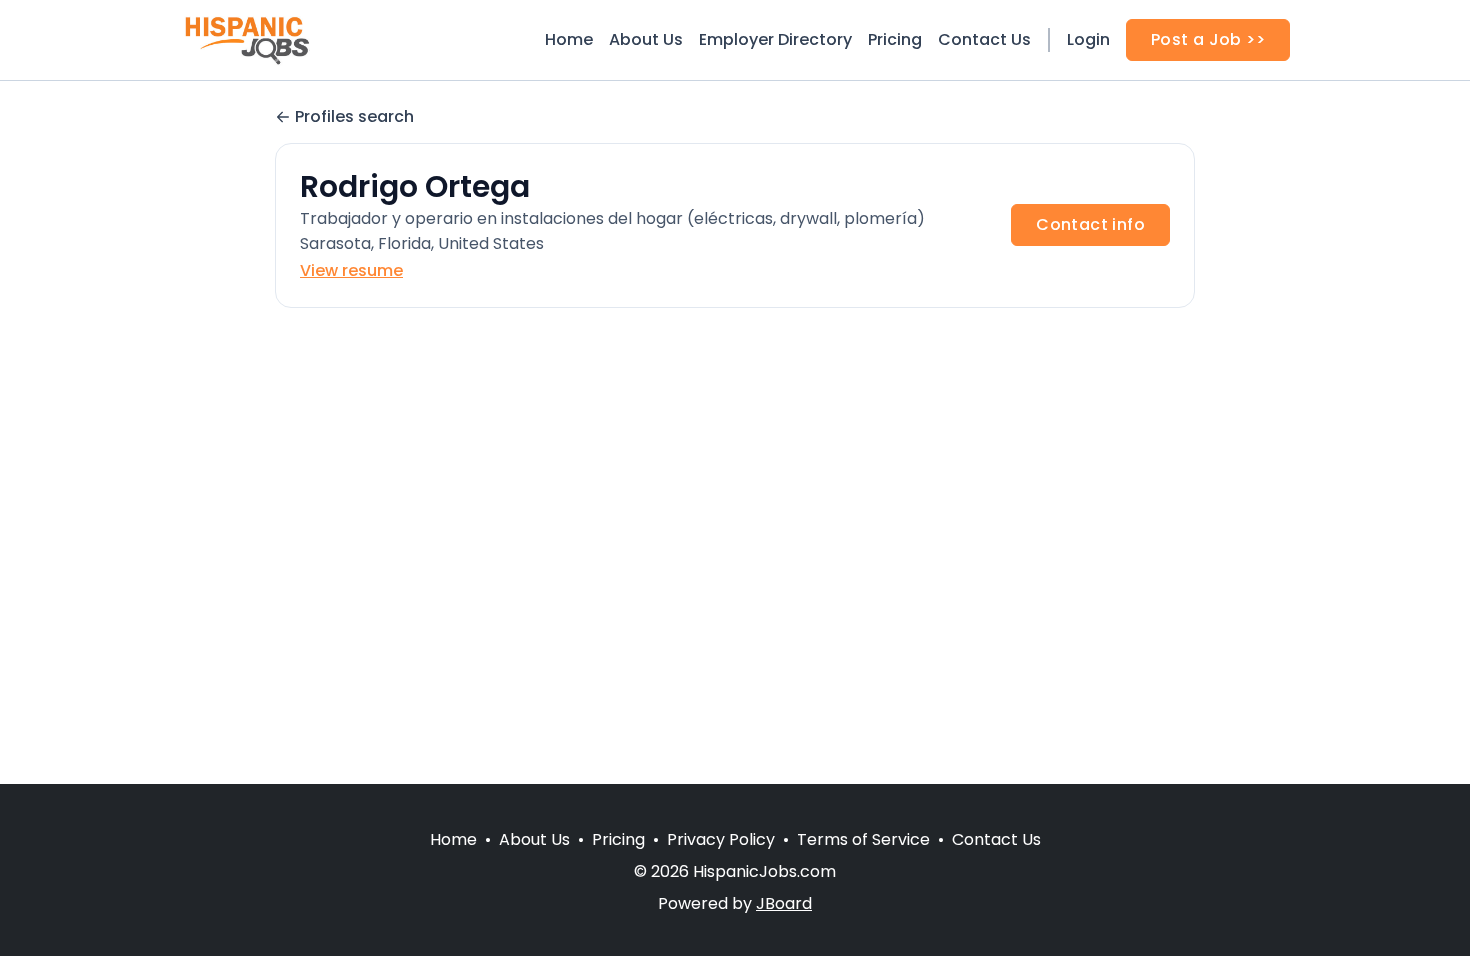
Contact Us (984, 39)
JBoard (784, 903)
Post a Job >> (1208, 39)
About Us (646, 39)
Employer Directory (775, 39)
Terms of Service (863, 839)
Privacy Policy (721, 839)
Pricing (895, 39)
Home (569, 39)
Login (1088, 39)
